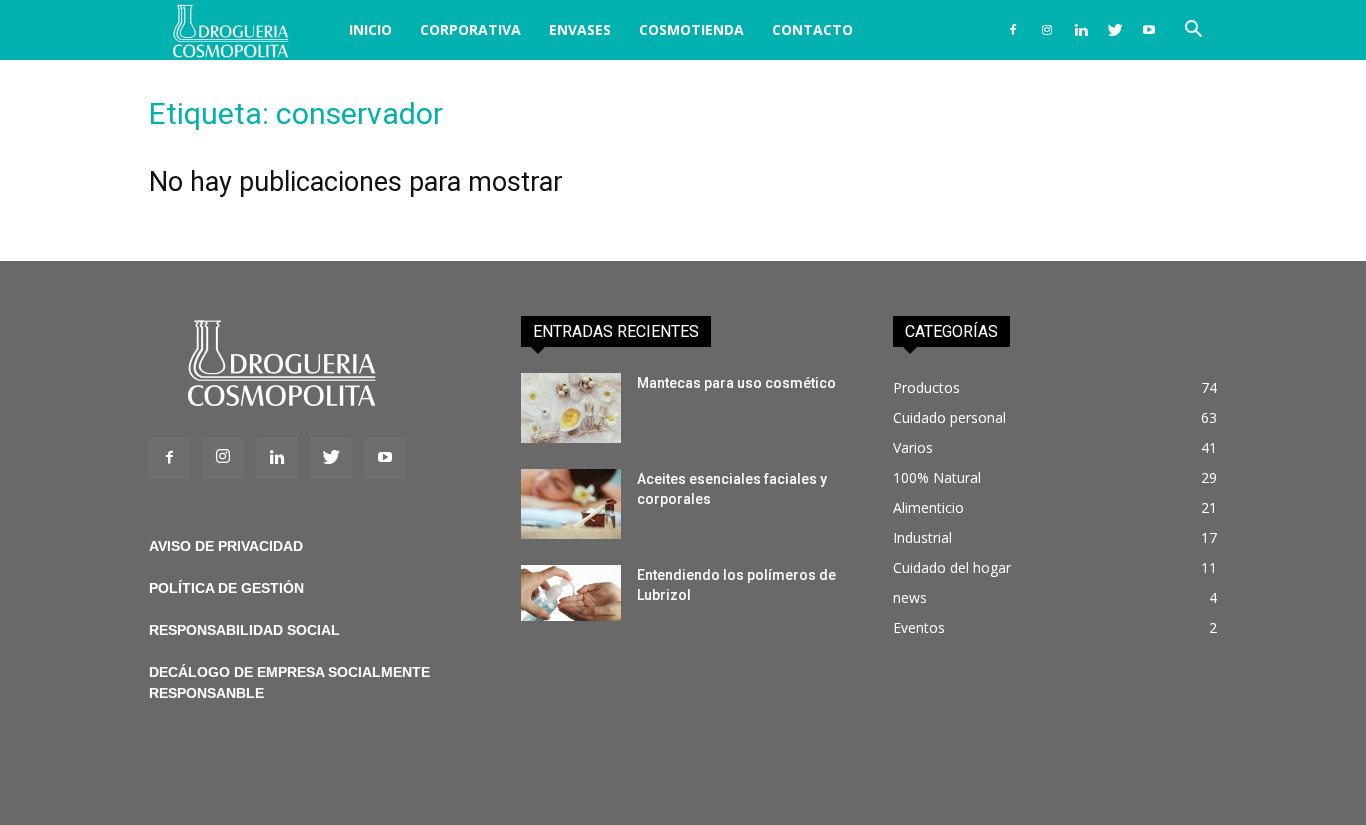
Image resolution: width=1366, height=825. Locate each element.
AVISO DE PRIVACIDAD (226, 546)
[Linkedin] (1081, 30)
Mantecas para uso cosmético (736, 383)
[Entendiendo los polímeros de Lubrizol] (571, 593)
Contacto (812, 29)
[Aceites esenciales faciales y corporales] (571, 504)
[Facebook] (1013, 30)
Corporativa (470, 29)
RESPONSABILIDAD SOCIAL (244, 630)
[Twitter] (1115, 30)
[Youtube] (1149, 30)
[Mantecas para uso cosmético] (571, 408)
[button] (1193, 31)
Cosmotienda (691, 29)
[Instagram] (1047, 30)
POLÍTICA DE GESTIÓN (226, 588)
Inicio (370, 29)
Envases (580, 29)
